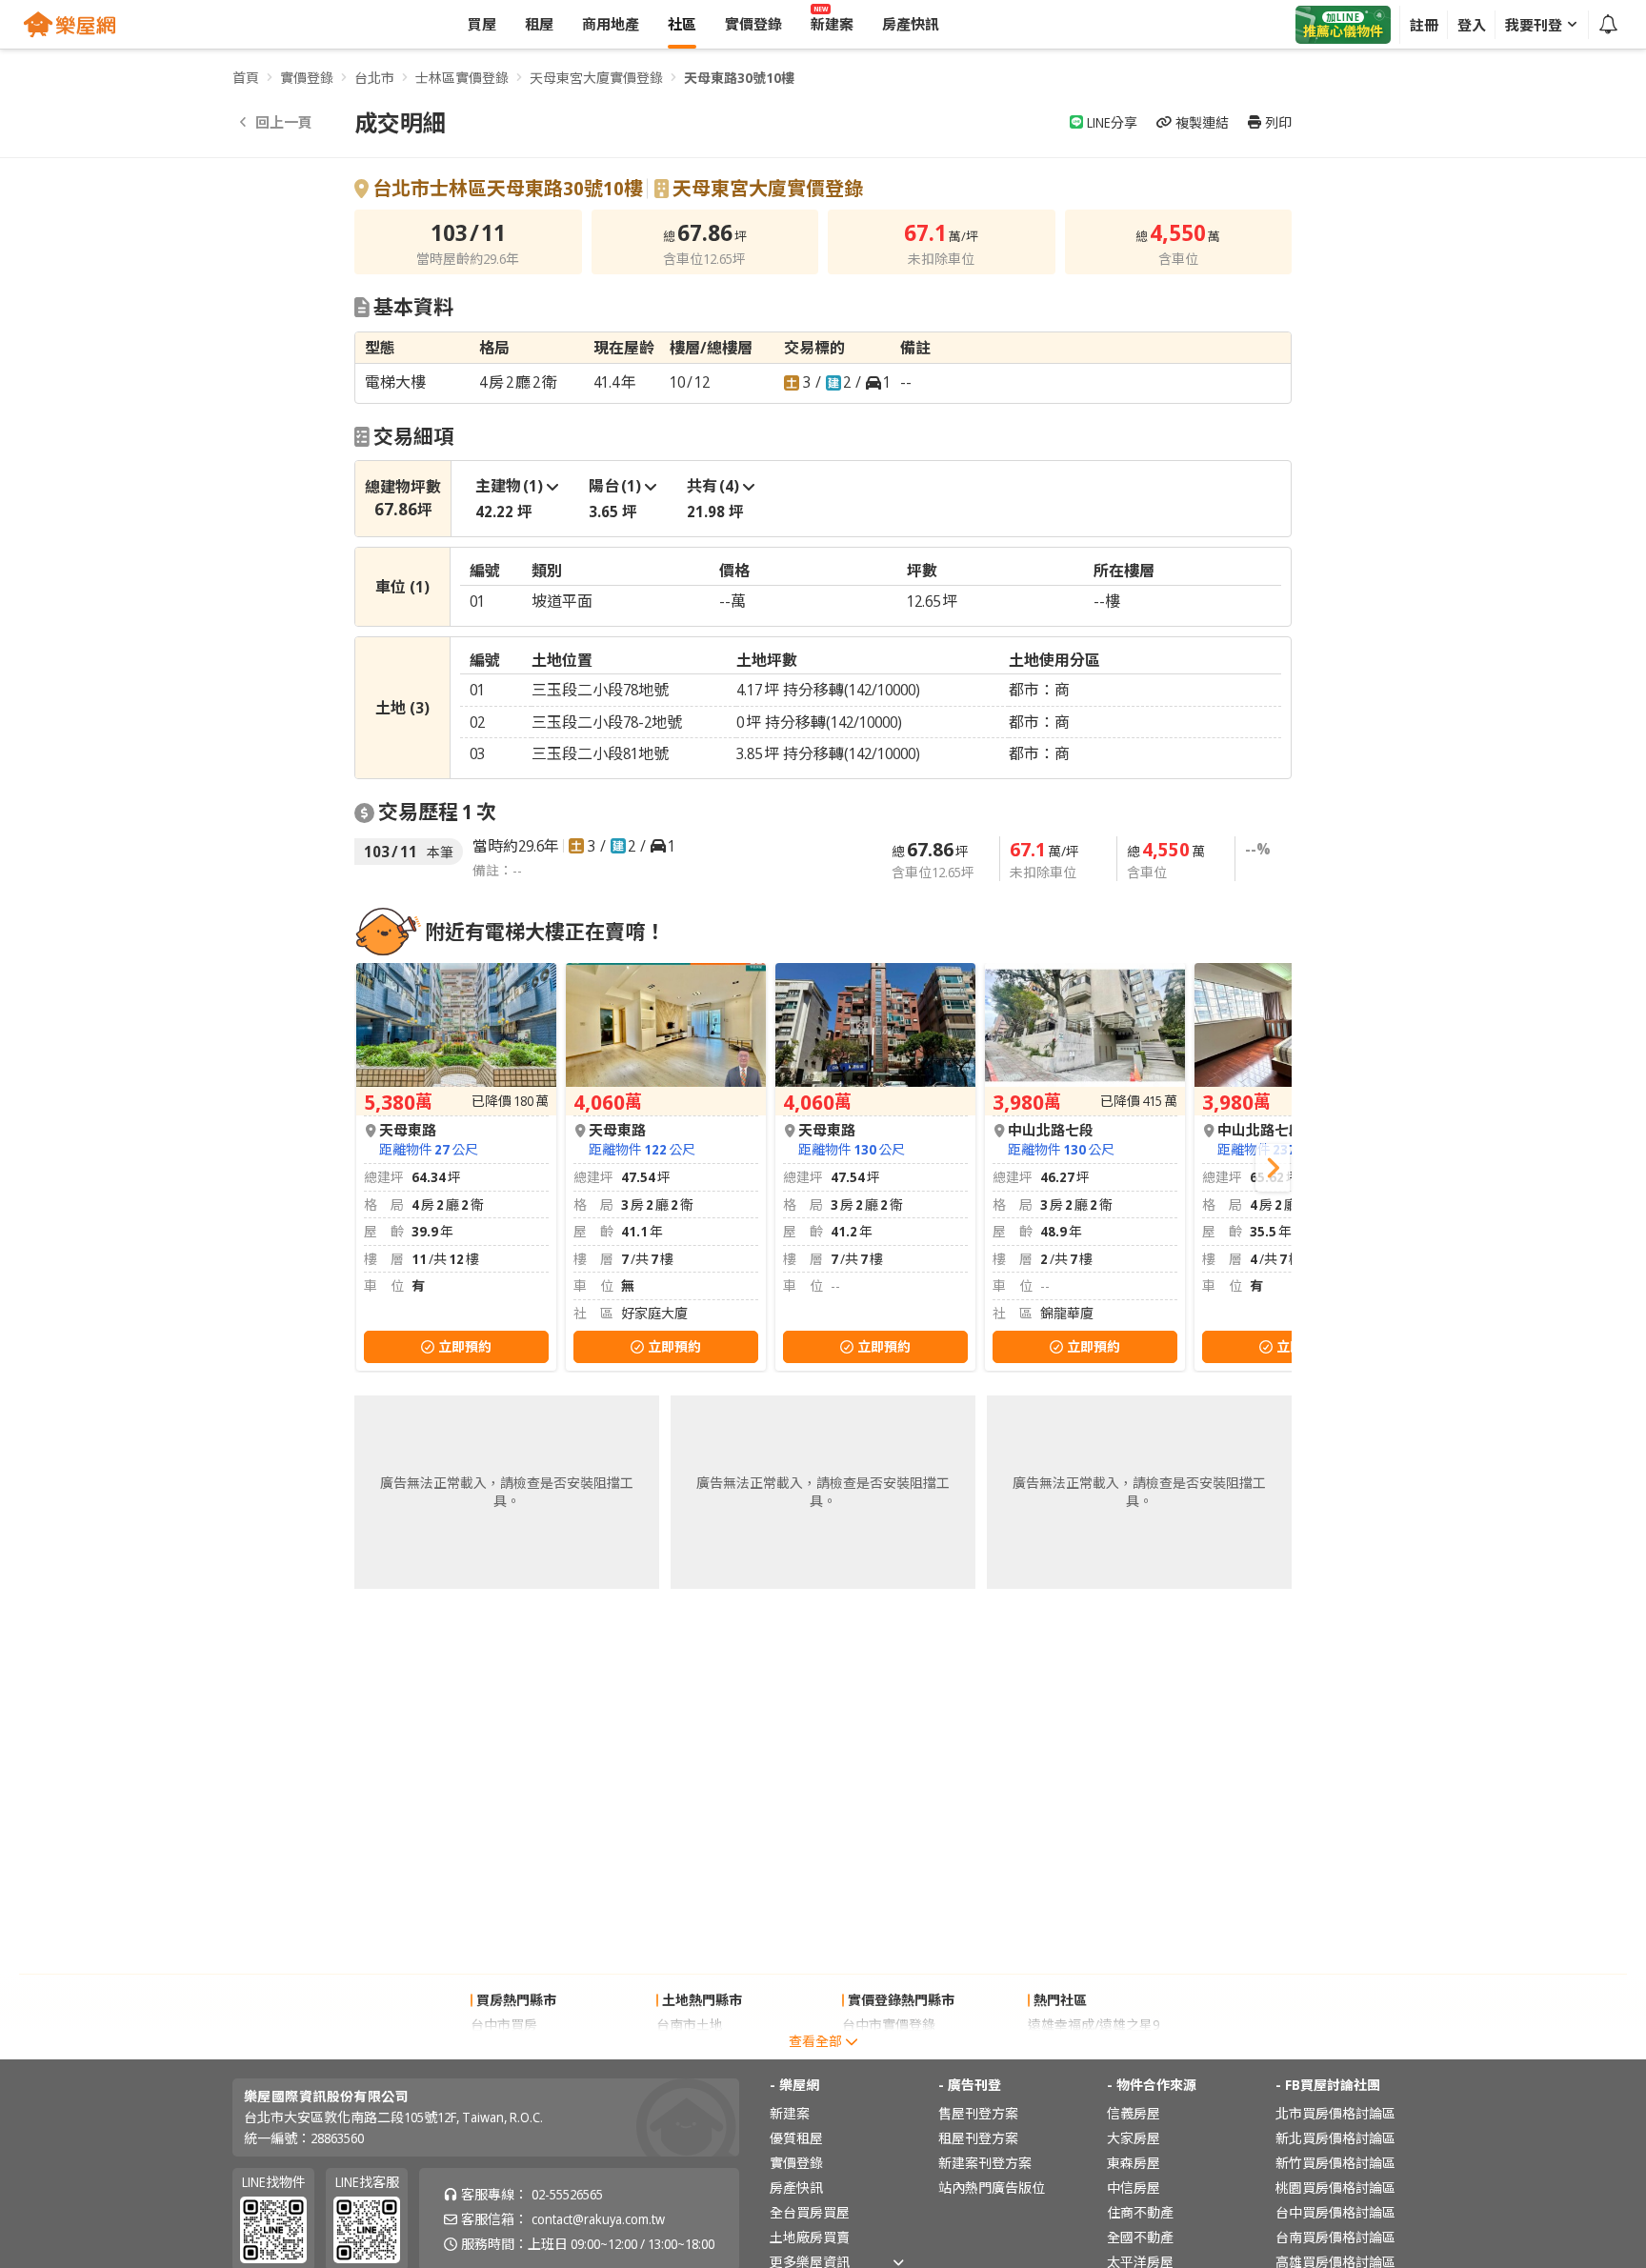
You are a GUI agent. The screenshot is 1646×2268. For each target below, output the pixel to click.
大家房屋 (1134, 2138)
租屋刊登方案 (978, 2138)
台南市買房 (504, 2049)
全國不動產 (1140, 2237)
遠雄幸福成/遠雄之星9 (1094, 2025)
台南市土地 (690, 2025)
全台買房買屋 (810, 2212)
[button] (1273, 1168)
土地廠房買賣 (810, 2237)
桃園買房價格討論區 (1335, 2188)
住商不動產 (1140, 2212)
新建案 (790, 2113)
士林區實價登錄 (462, 78)
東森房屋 (1134, 2163)
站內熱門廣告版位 (992, 2188)
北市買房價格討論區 (1335, 2113)
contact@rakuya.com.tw (598, 2219)
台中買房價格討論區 (1335, 2212)
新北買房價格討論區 (1335, 2138)
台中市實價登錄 (889, 2025)
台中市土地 (690, 2049)
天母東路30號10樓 (739, 78)
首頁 (246, 78)
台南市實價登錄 (889, 2049)
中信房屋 (1134, 2188)
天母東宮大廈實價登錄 (596, 78)
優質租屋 (796, 2138)
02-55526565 (567, 2194)
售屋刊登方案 (978, 2113)
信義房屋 (1134, 2113)
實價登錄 (307, 78)
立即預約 (465, 1346)
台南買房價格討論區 (1335, 2237)
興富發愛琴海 (1068, 2049)
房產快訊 (796, 2188)
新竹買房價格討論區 (1335, 2163)
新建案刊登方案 (985, 2163)
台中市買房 (504, 2025)
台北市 (374, 78)
